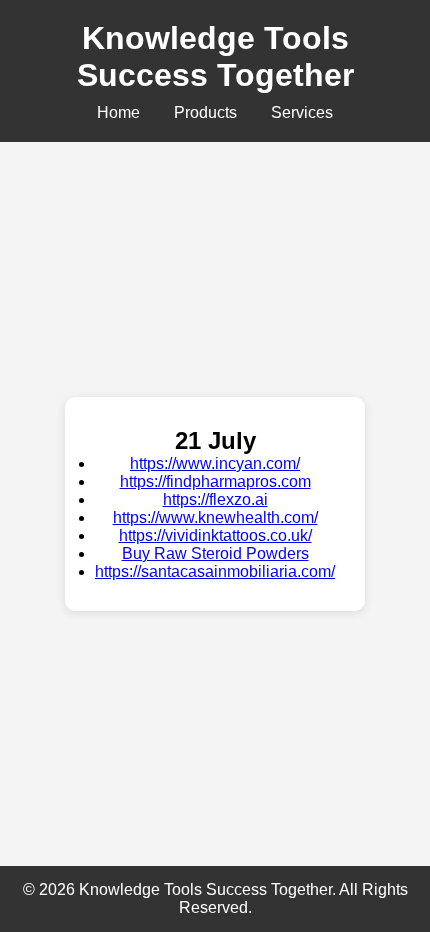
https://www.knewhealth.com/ (215, 517)
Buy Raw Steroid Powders (215, 553)
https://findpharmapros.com (215, 481)
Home (118, 112)
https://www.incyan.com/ (215, 463)
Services (302, 112)
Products (205, 112)
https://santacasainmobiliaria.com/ (215, 571)
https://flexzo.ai (215, 499)
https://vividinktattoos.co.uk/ (215, 535)
